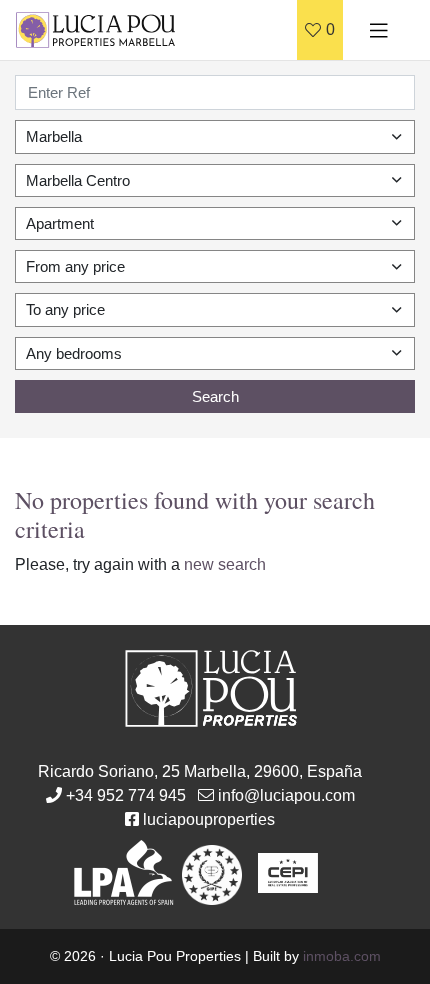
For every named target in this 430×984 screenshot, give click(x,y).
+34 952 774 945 (126, 795)
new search (225, 564)
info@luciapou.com (286, 795)
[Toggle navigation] (379, 30)
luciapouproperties (209, 819)
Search (215, 396)
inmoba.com (342, 956)
